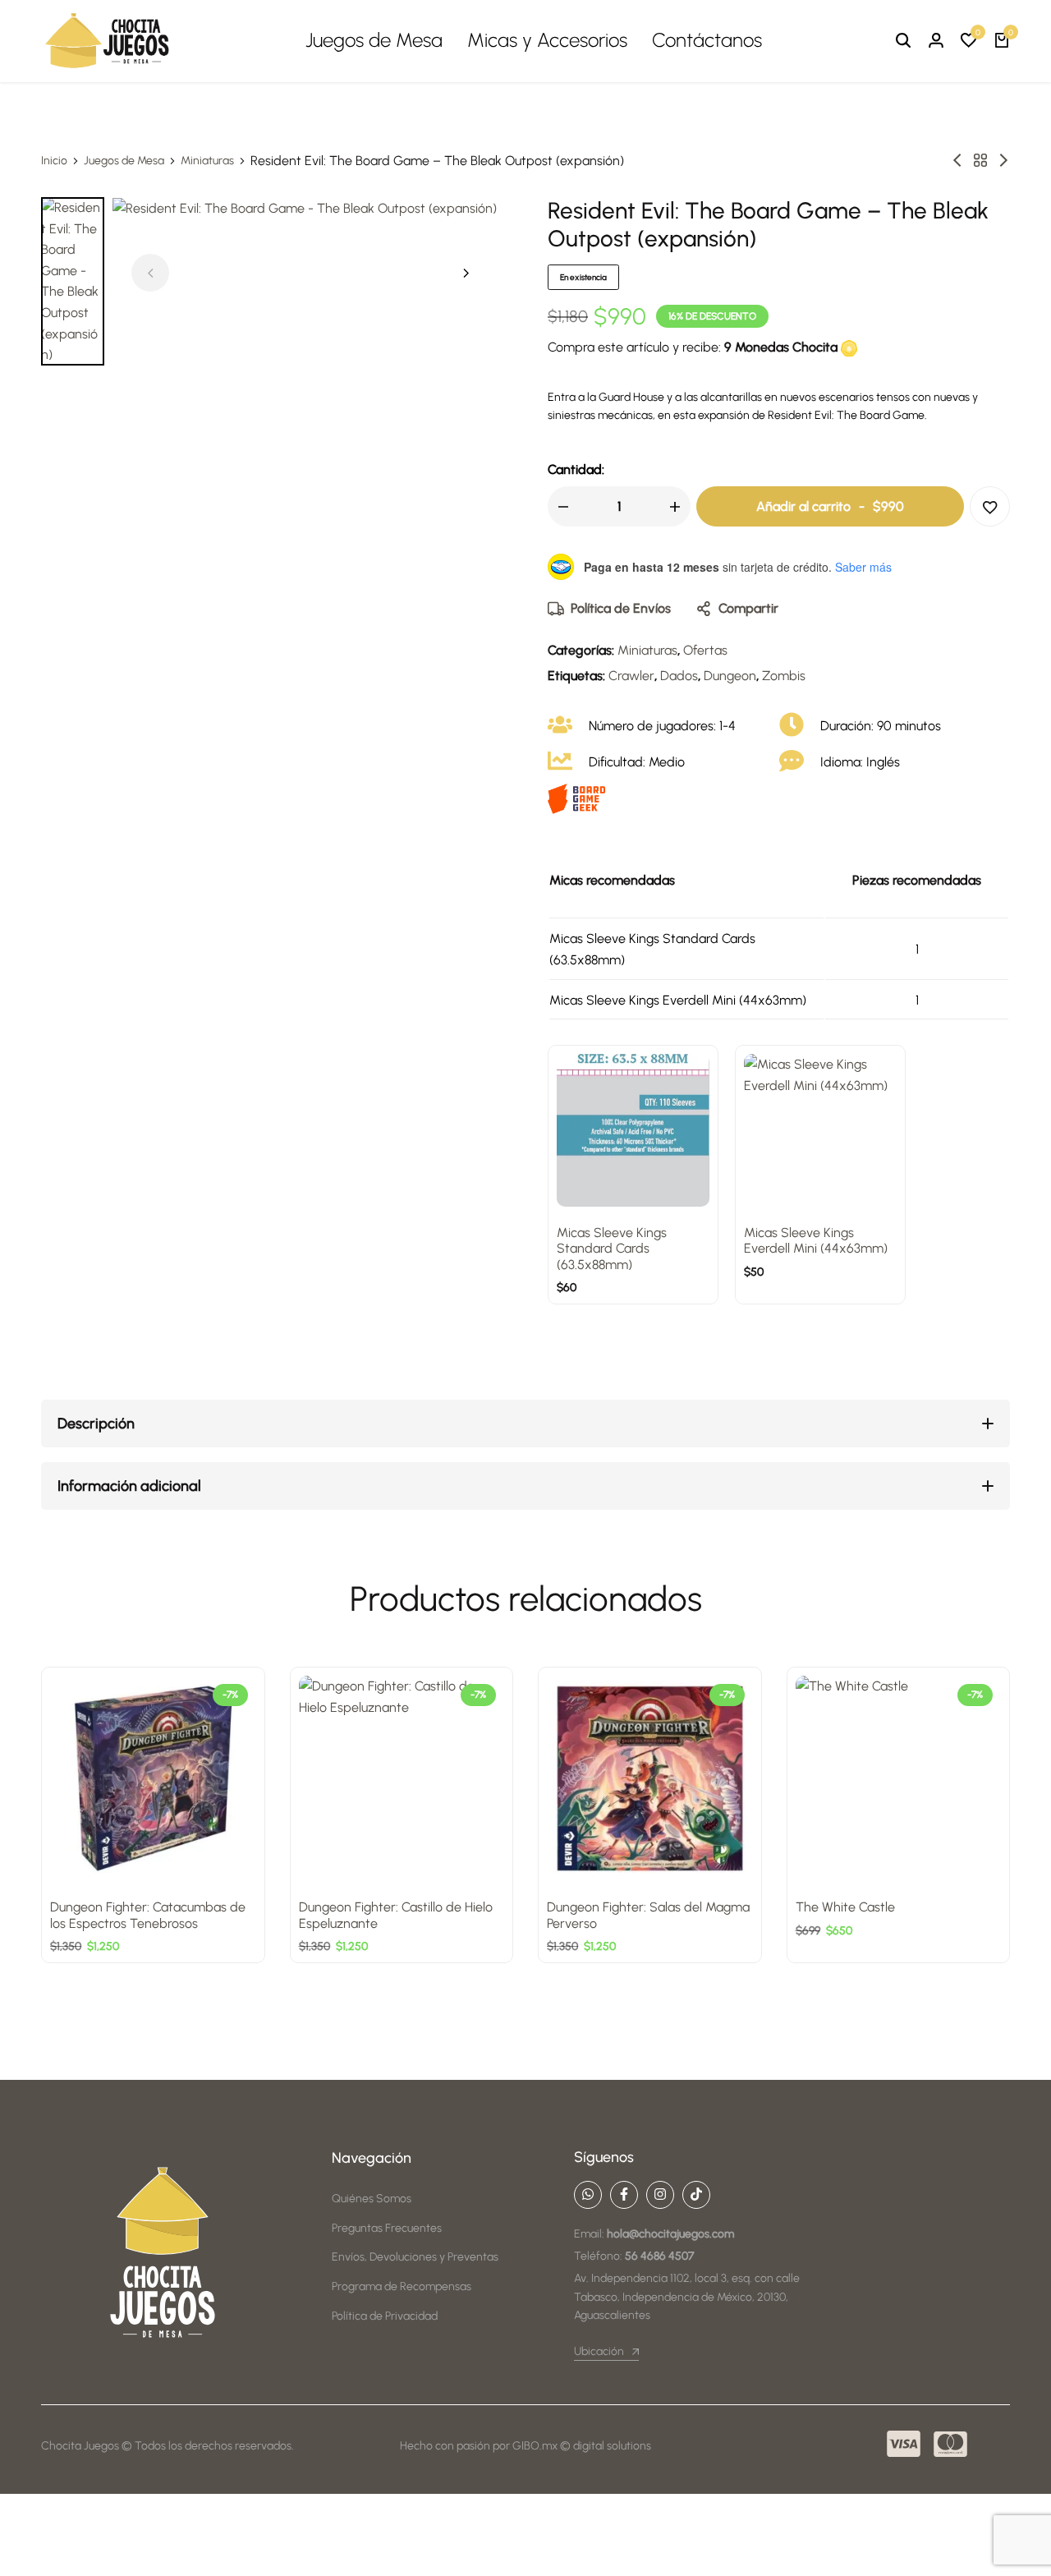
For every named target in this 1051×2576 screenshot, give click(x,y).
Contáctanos (707, 40)
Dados (679, 676)
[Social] (588, 2195)
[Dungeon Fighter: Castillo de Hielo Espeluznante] (402, 1779)
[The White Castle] (899, 1779)
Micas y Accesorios (547, 40)
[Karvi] (1003, 161)
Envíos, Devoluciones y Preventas (415, 2257)
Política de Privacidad (385, 2316)
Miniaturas (207, 161)
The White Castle (845, 1907)
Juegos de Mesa (374, 40)
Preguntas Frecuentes (387, 2228)
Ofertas (705, 650)
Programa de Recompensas (402, 2286)
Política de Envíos (621, 608)
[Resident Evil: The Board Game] (957, 161)
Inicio (54, 161)
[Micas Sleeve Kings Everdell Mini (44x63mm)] (820, 1130)
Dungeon (730, 676)
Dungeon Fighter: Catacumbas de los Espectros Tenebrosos (148, 1915)
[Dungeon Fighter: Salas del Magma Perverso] (650, 1779)
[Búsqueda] (903, 41)
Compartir (748, 608)
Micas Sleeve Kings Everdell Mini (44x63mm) (816, 1240)
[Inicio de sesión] (936, 41)
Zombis (784, 676)
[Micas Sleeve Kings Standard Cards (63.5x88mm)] (633, 1130)
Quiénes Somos (372, 2199)
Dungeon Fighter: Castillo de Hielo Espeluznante (396, 1915)
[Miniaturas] (980, 161)
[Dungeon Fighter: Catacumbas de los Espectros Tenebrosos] (153, 1779)
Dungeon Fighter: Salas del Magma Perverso (648, 1915)
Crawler (631, 676)
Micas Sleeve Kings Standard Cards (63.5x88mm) (612, 1248)
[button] (969, 41)
